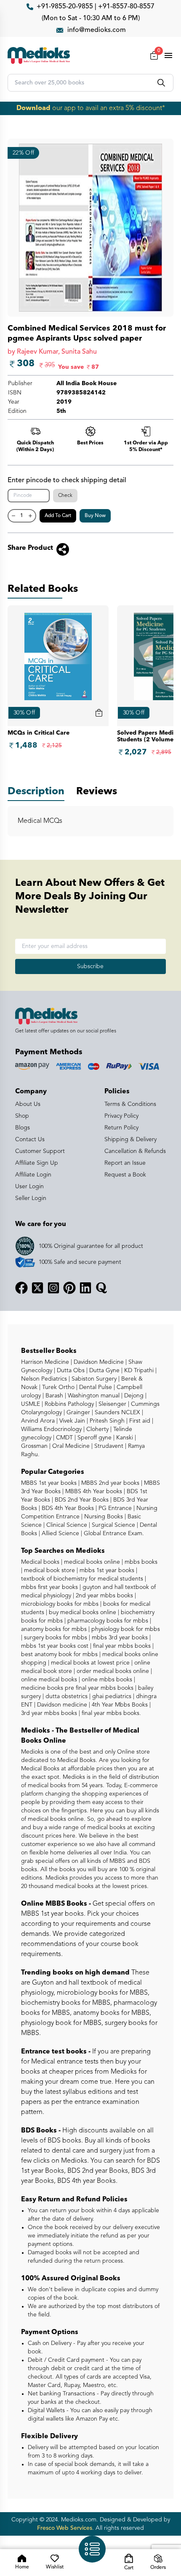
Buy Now (95, 516)
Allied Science (60, 1534)
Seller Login (31, 1198)
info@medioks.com (97, 30)
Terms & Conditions (130, 1104)
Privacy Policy (121, 1116)
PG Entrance (114, 1508)
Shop (22, 1116)
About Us (28, 1104)
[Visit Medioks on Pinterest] (69, 1288)
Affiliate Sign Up (37, 1163)
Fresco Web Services (65, 2528)
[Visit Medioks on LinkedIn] (85, 1288)
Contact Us (30, 1140)
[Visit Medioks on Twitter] (37, 1288)
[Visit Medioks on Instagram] (53, 1288)
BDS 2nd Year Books (81, 1500)
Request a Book (125, 1175)
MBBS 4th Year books (93, 1492)
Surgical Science (113, 1525)
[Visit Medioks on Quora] (101, 1288)
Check (65, 496)
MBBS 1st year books (50, 1483)
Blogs (23, 1128)
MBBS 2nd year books (109, 1483)
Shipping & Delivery (130, 1140)
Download (33, 108)
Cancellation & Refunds (135, 1151)
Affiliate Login (33, 1175)
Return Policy (121, 1128)
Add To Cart (58, 516)
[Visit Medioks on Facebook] (21, 1288)
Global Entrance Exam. (113, 1534)
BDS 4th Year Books (67, 1508)
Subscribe (90, 966)
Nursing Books (103, 1517)
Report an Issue (125, 1163)
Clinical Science (66, 1525)
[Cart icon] (99, 713)
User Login (29, 1187)
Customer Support (40, 1151)
